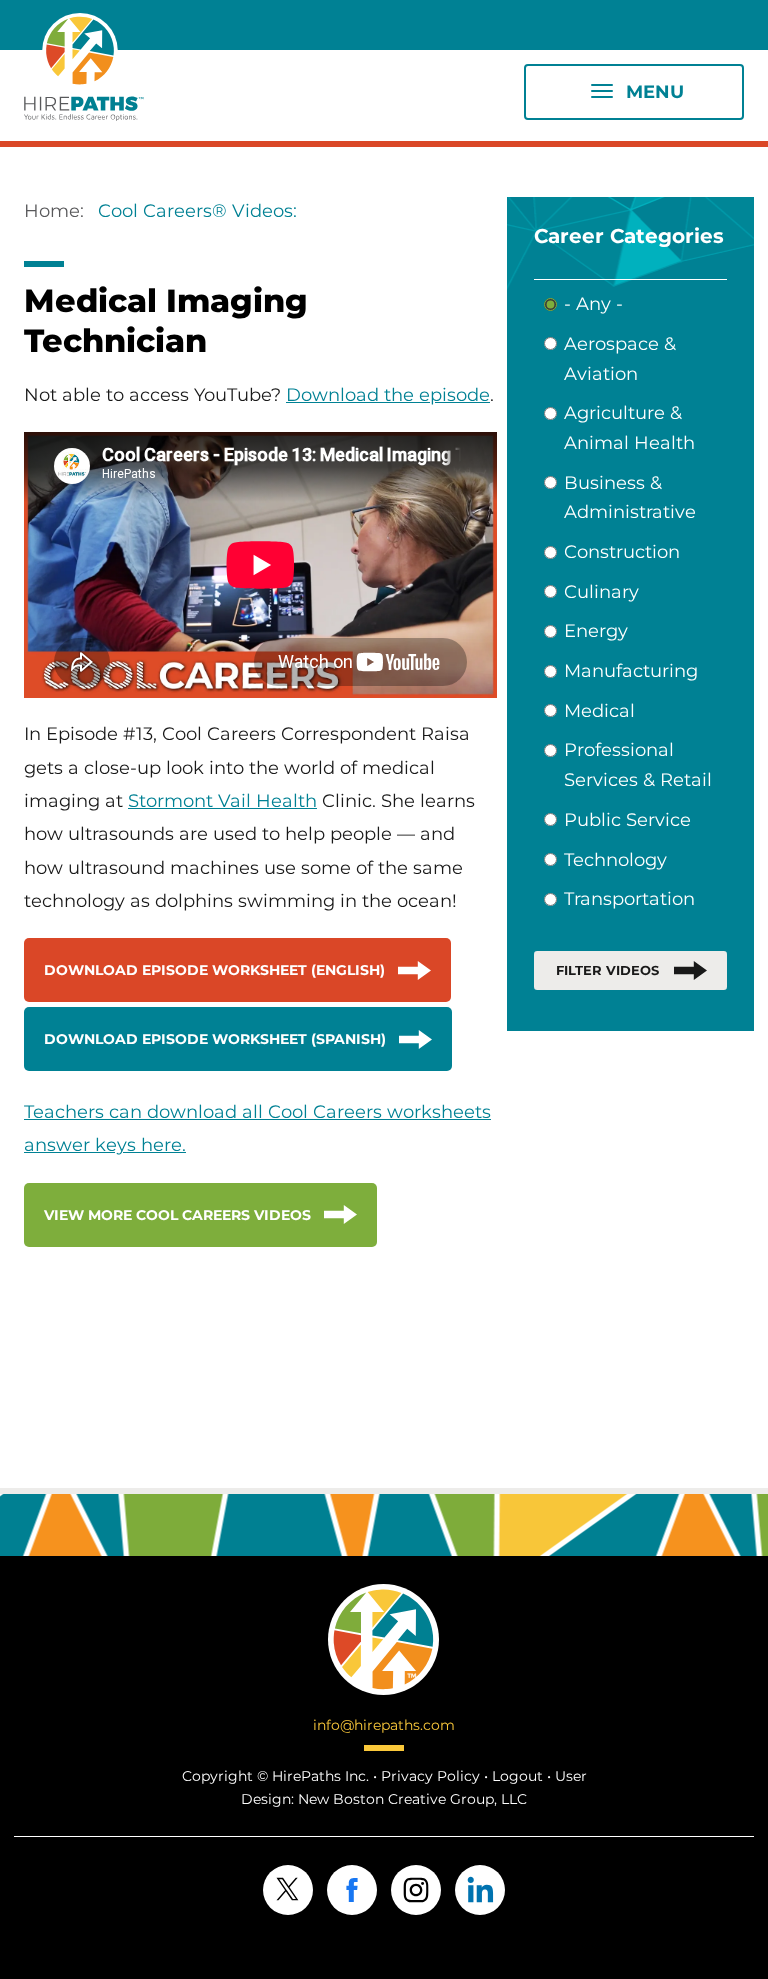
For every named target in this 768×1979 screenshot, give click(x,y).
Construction (622, 552)
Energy (596, 631)
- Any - (593, 304)
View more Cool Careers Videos (177, 1215)
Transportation (629, 899)
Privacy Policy (430, 1776)
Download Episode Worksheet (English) (214, 970)
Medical (599, 711)
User (571, 1776)
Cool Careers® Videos (195, 211)
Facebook (352, 1890)
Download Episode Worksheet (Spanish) (215, 1039)
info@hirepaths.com (384, 1725)
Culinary (601, 592)
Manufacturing (631, 671)
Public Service (627, 820)
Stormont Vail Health (222, 801)
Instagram (416, 1890)
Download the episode (388, 395)
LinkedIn (480, 1890)
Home (52, 211)
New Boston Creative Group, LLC (412, 1799)
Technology (615, 860)
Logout (517, 1776)
